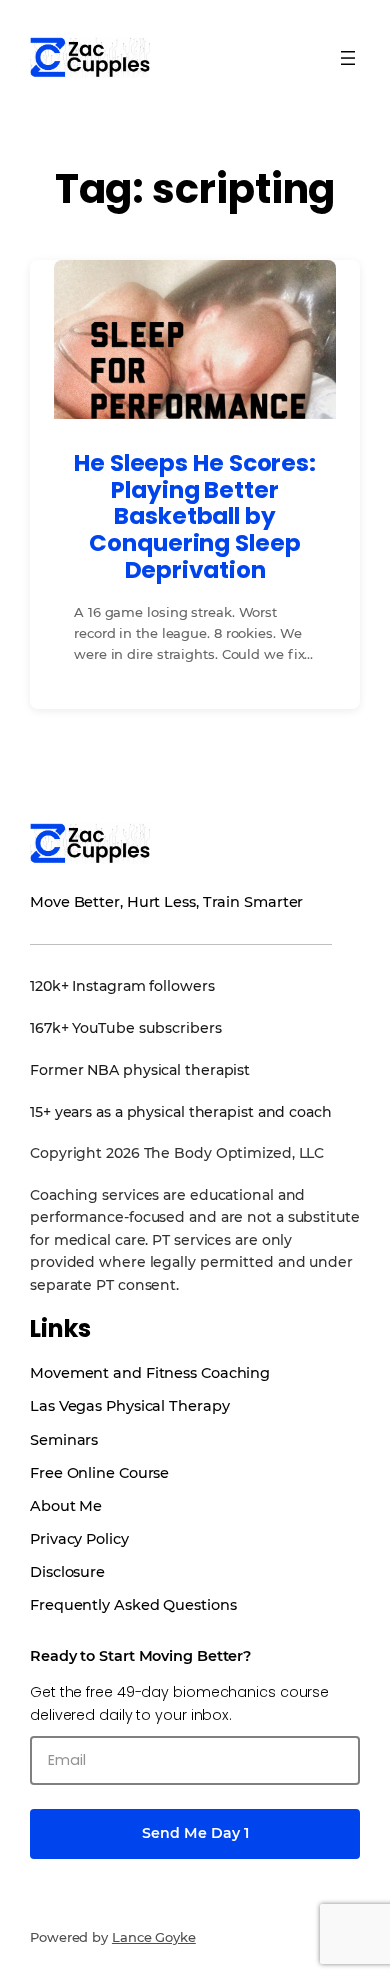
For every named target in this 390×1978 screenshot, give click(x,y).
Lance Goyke (154, 1937)
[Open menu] (348, 58)
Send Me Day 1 (195, 1833)
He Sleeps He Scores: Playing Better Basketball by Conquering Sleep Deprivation (195, 516)
